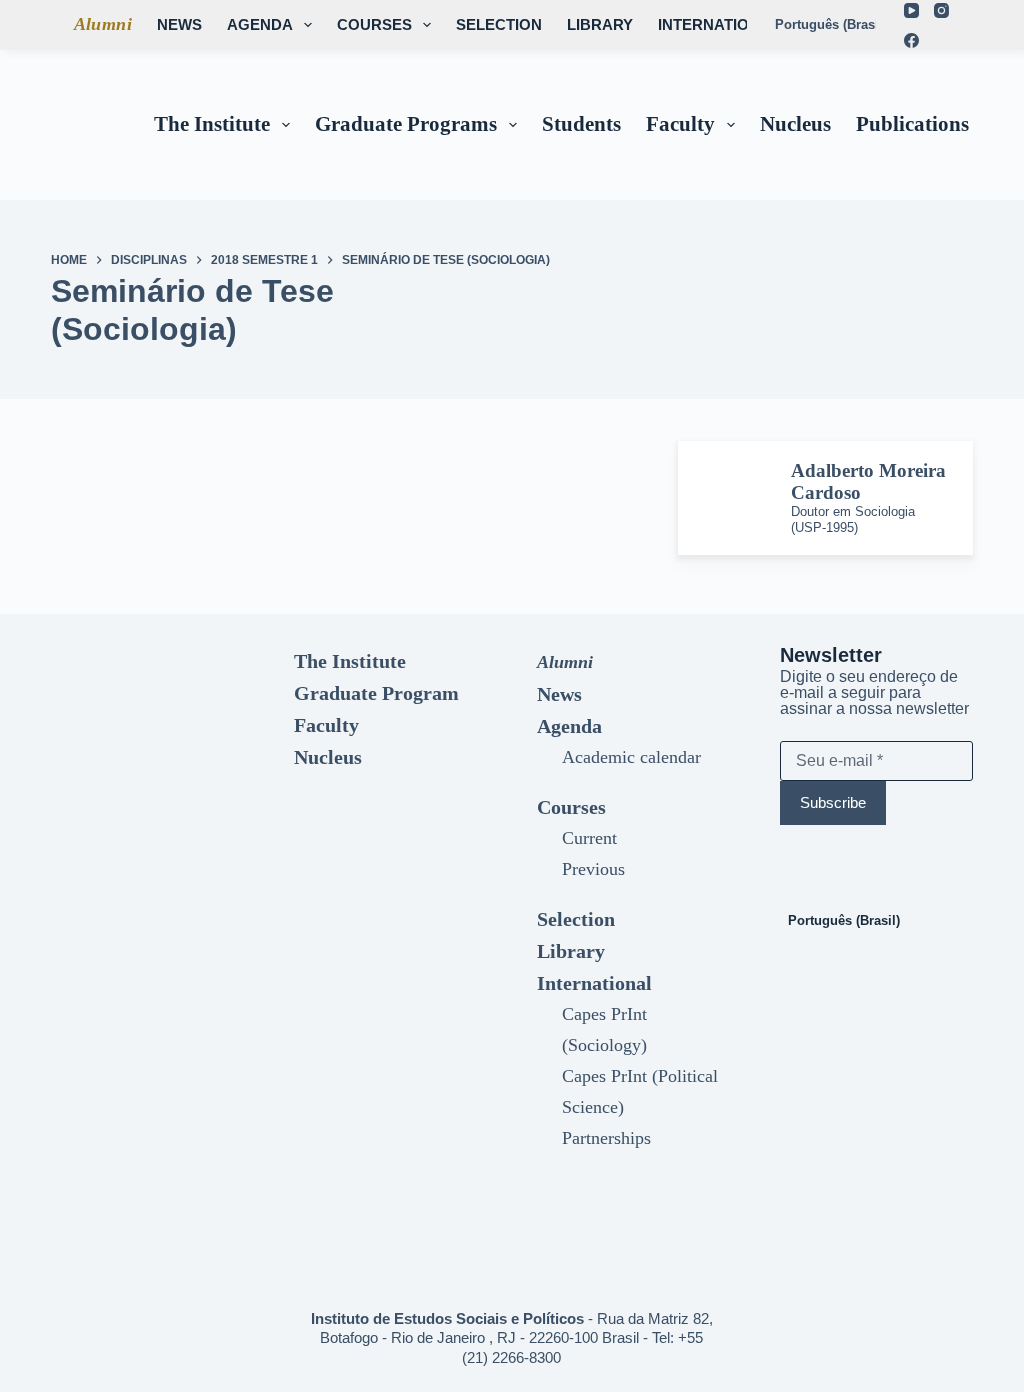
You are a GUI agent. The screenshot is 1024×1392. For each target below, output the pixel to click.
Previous (593, 869)
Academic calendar (631, 757)
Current (589, 838)
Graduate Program (376, 693)
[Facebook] (911, 40)
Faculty (680, 124)
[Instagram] (941, 10)
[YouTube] (911, 10)
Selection (499, 24)
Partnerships (606, 1138)
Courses (374, 24)
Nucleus (795, 124)
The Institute (212, 124)
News (179, 24)
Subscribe (833, 802)
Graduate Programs (406, 124)
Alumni (103, 24)
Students (581, 124)
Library (600, 24)
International (719, 24)
